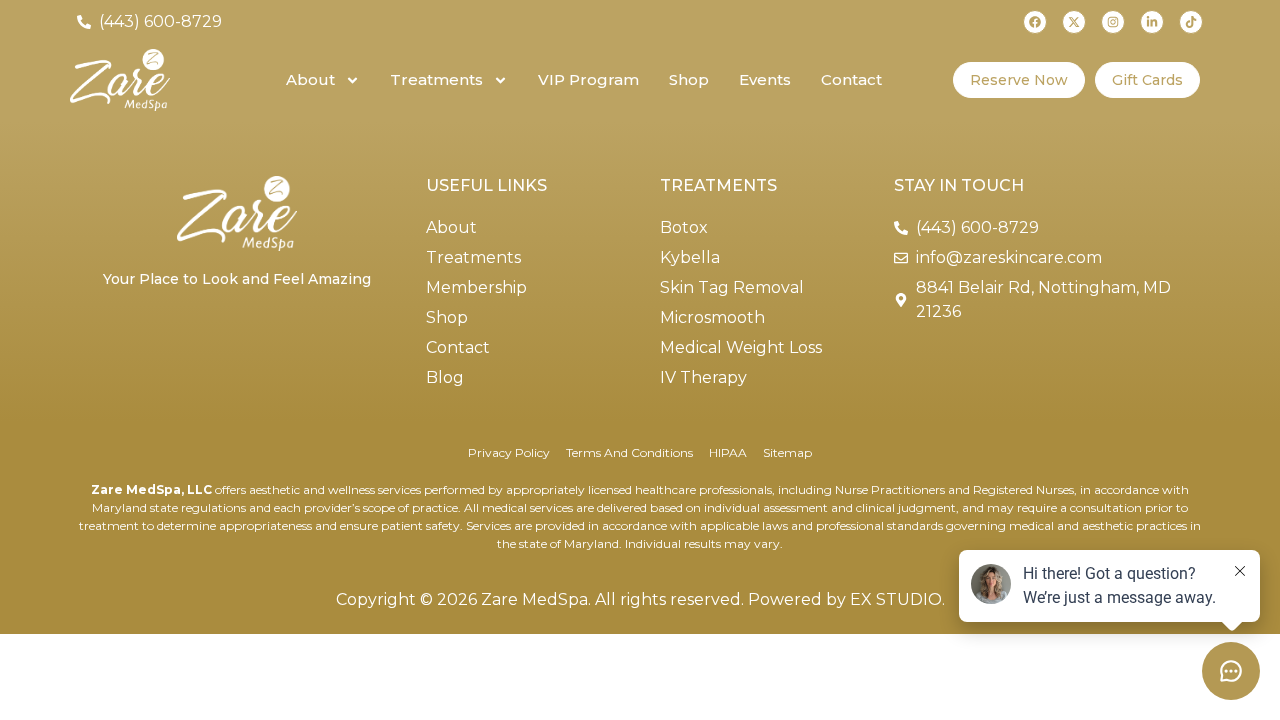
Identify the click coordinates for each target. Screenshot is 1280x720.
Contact (851, 79)
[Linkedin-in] (1152, 22)
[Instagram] (1113, 22)
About (310, 79)
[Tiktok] (1191, 22)
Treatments (436, 79)
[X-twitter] (1074, 22)
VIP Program (588, 79)
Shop (689, 79)
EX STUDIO (896, 599)
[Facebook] (1035, 22)
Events (765, 79)
